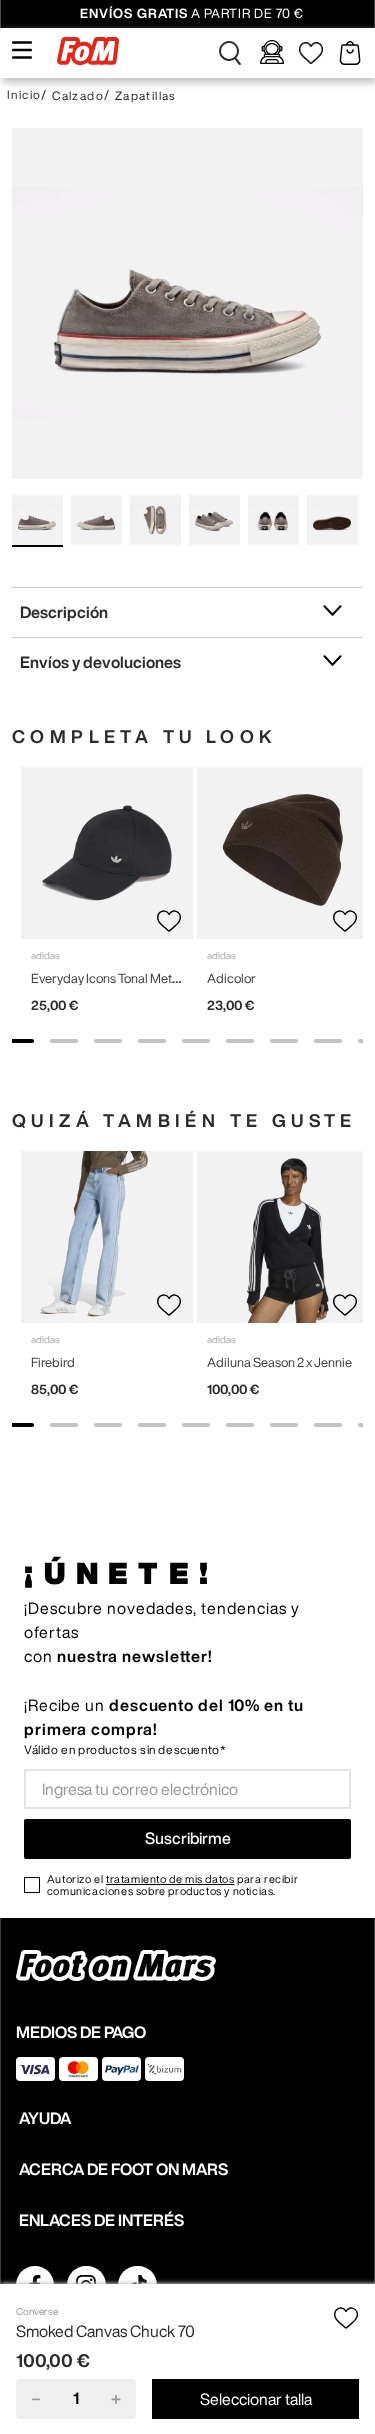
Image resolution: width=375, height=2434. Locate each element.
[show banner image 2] (64, 1041)
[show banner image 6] (240, 1041)
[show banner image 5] (196, 1041)
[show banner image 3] (108, 1041)
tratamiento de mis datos (170, 1878)
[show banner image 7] (284, 1041)
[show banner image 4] (152, 1041)
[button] (230, 53)
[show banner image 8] (328, 1041)
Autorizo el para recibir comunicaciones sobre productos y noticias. (172, 1885)
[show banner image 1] (20, 1041)
